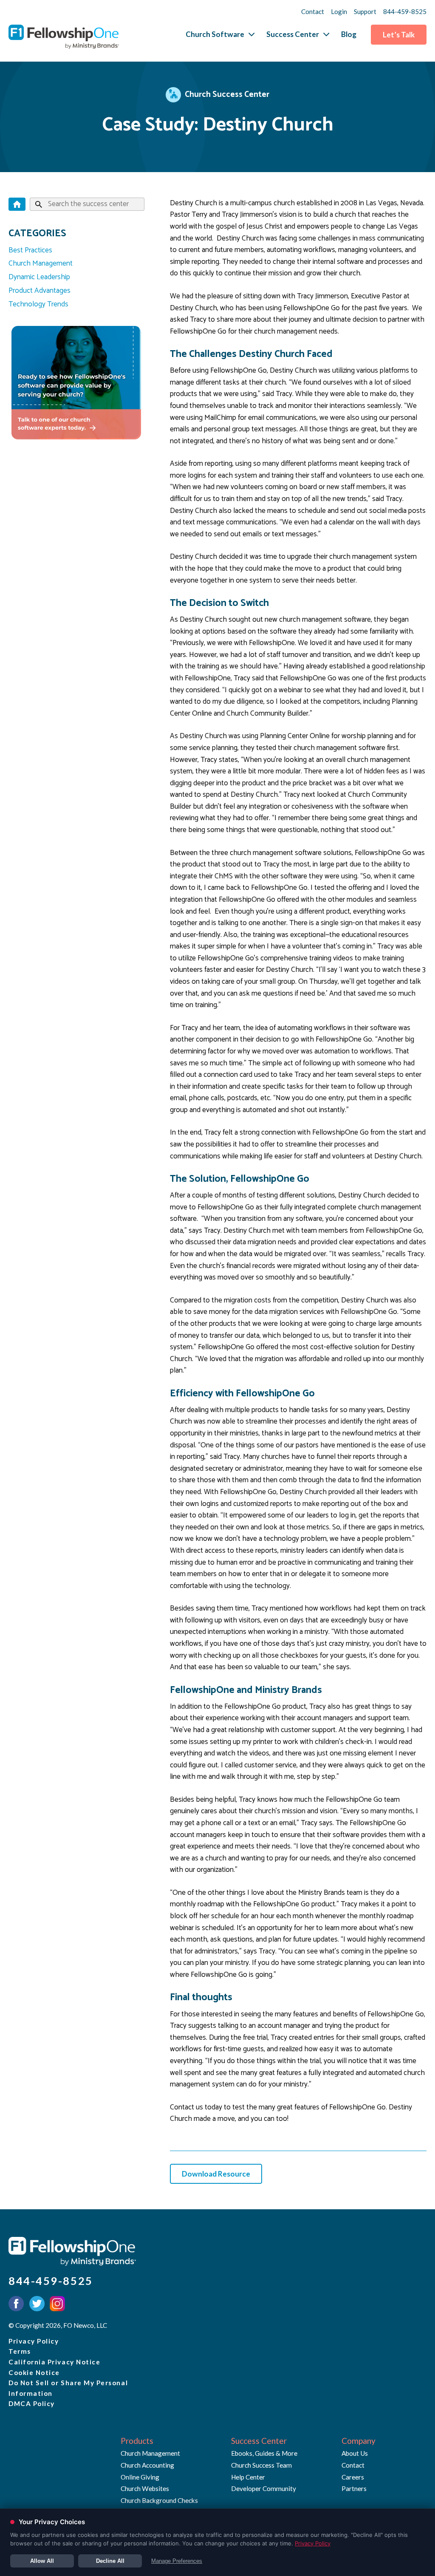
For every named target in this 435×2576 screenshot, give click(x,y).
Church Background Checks (159, 2500)
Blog (349, 34)
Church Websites (145, 2488)
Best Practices (30, 250)
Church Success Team (261, 2465)
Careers (353, 2477)
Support (365, 11)
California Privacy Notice (54, 2362)
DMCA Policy (32, 2403)
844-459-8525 (405, 11)
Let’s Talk (399, 35)
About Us (355, 2453)
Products (137, 2441)
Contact (313, 11)
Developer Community (264, 2488)
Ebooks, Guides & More (264, 2453)
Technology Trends (38, 304)
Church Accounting (147, 2465)
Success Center (293, 34)
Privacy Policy (34, 2341)
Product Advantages (40, 291)
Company (359, 2441)
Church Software (215, 34)
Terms (20, 2351)
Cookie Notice (34, 2372)
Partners (354, 2488)
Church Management (41, 263)
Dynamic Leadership (39, 277)
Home (17, 204)
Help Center (248, 2477)
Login (339, 11)
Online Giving (140, 2477)
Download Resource (216, 2174)
